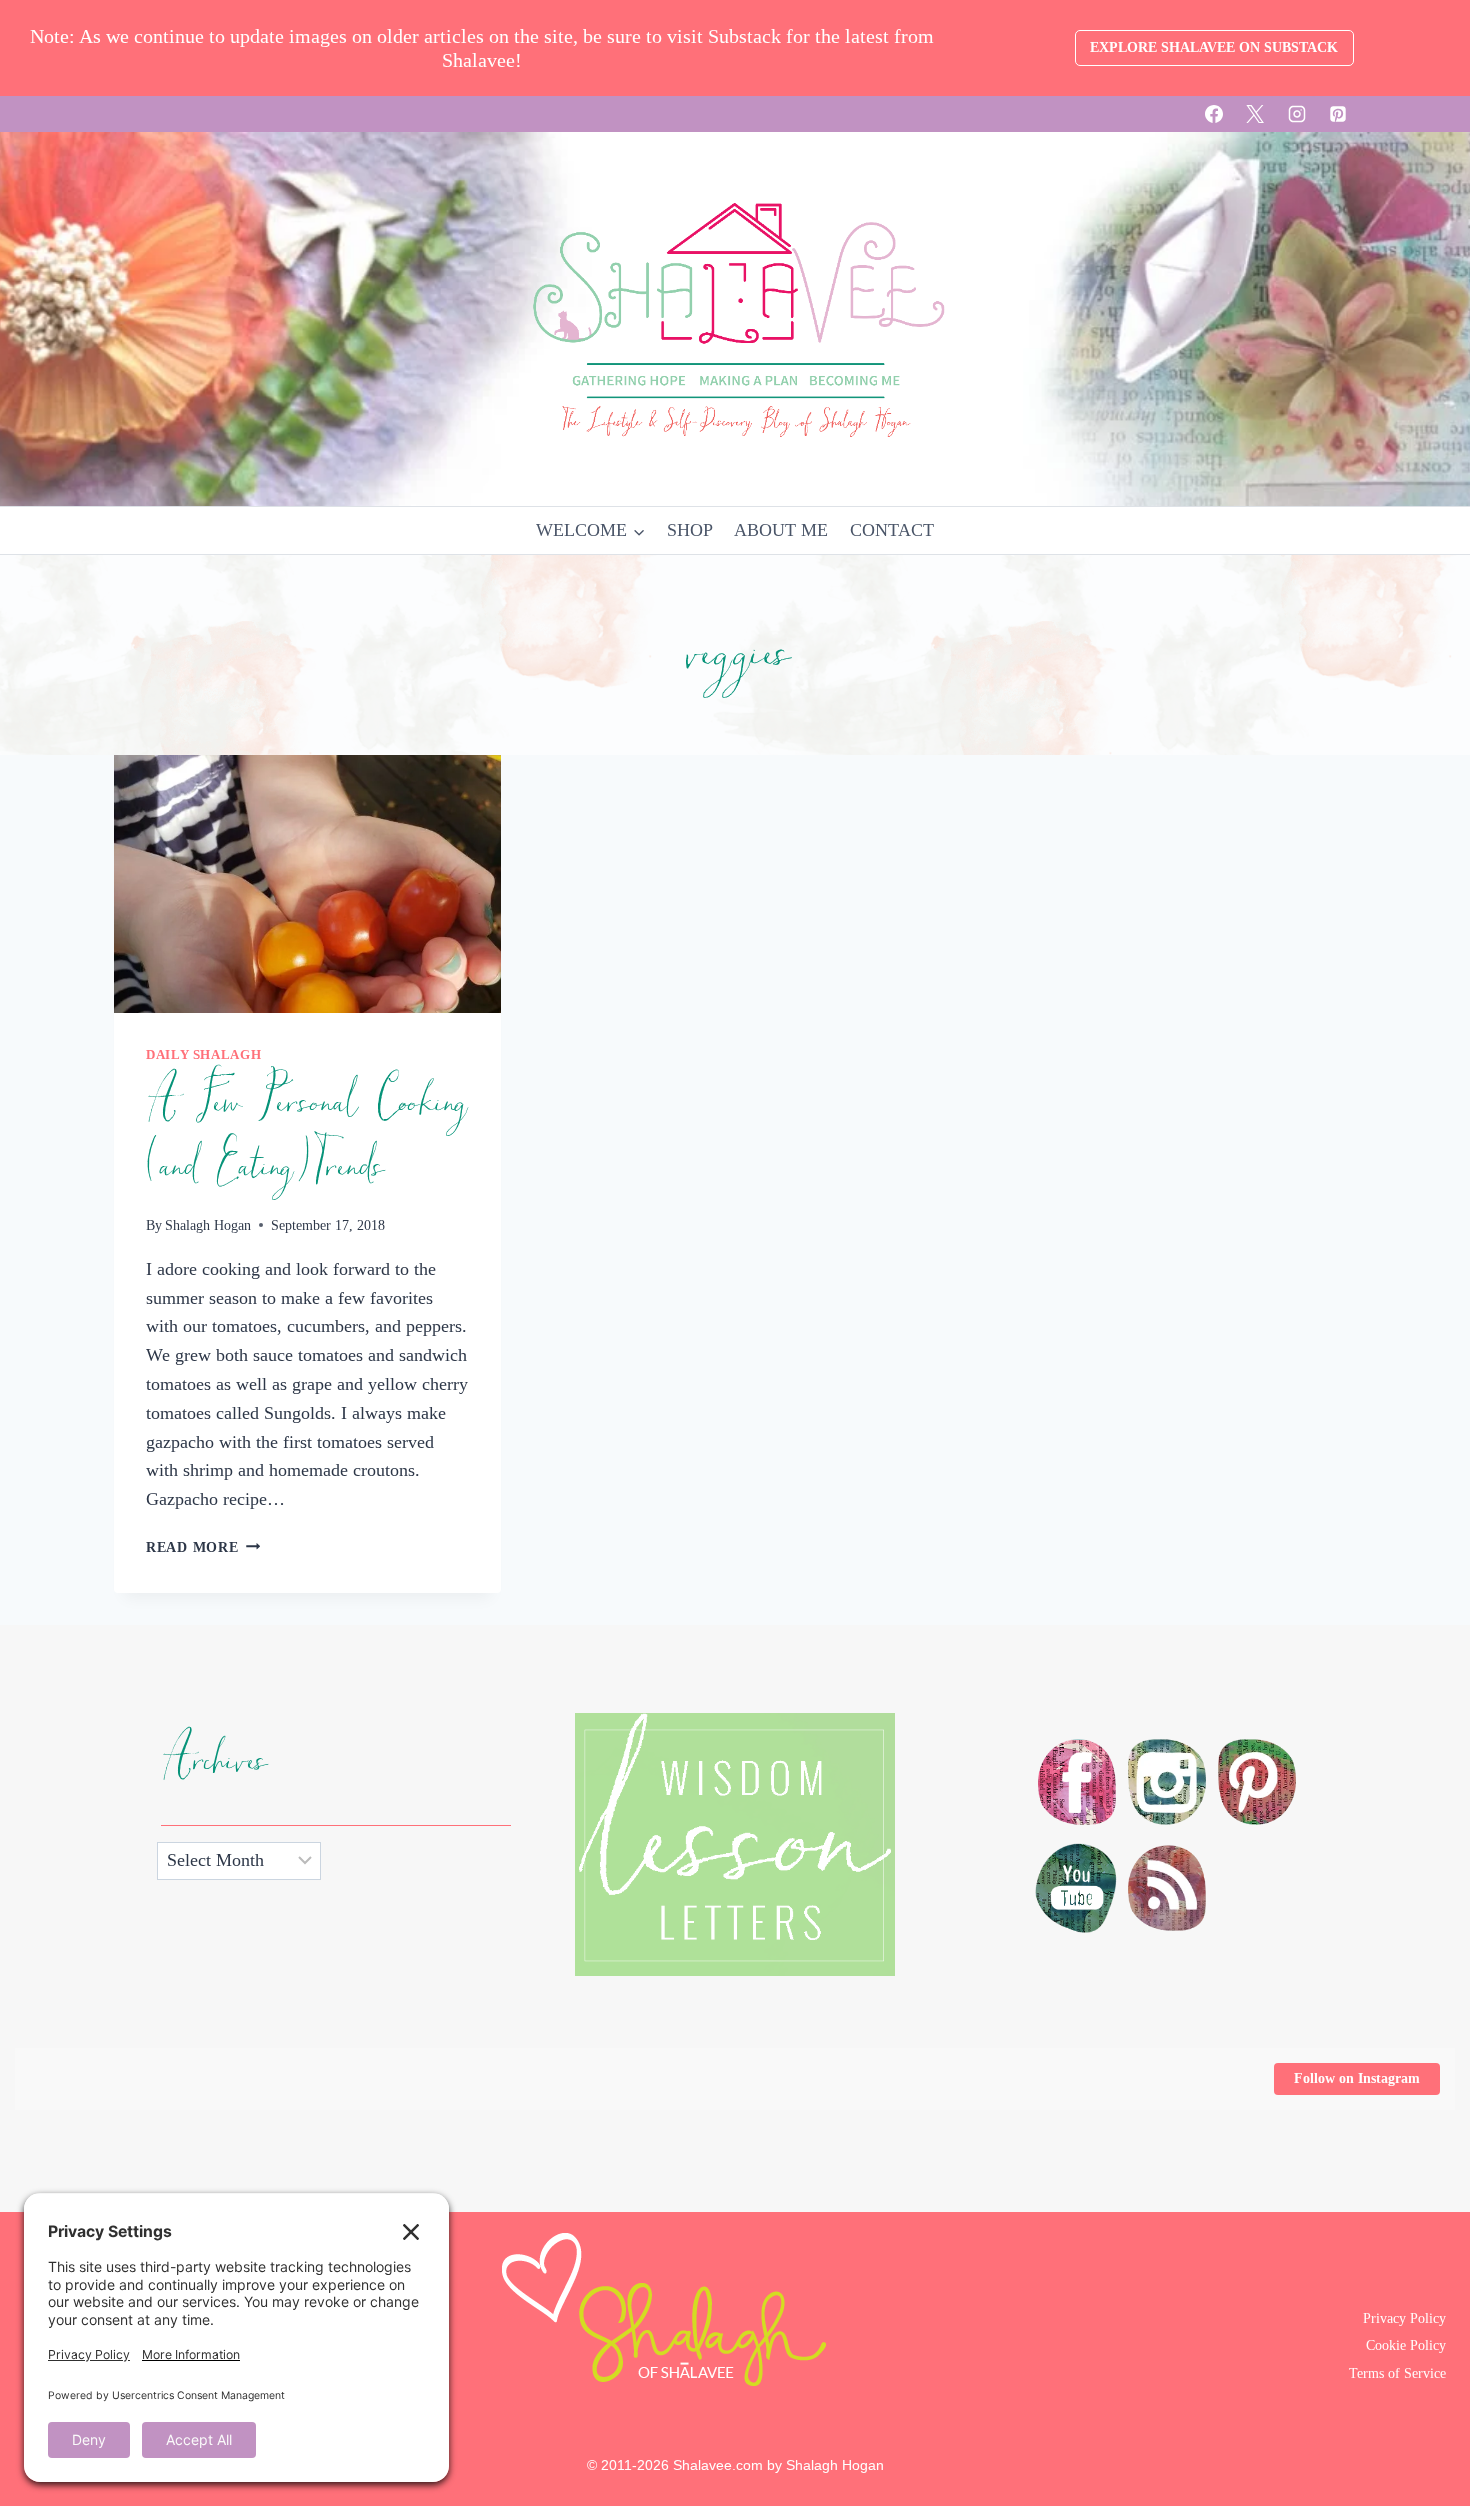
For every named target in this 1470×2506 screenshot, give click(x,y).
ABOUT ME (781, 530)
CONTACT (892, 530)
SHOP (690, 530)
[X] (1255, 114)
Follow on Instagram (1357, 2078)
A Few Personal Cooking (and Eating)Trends (305, 1135)
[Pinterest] (1338, 114)
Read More (203, 1547)
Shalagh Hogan (208, 1225)
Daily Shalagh (203, 1055)
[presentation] (307, 884)
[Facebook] (1214, 114)
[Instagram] (1297, 114)
